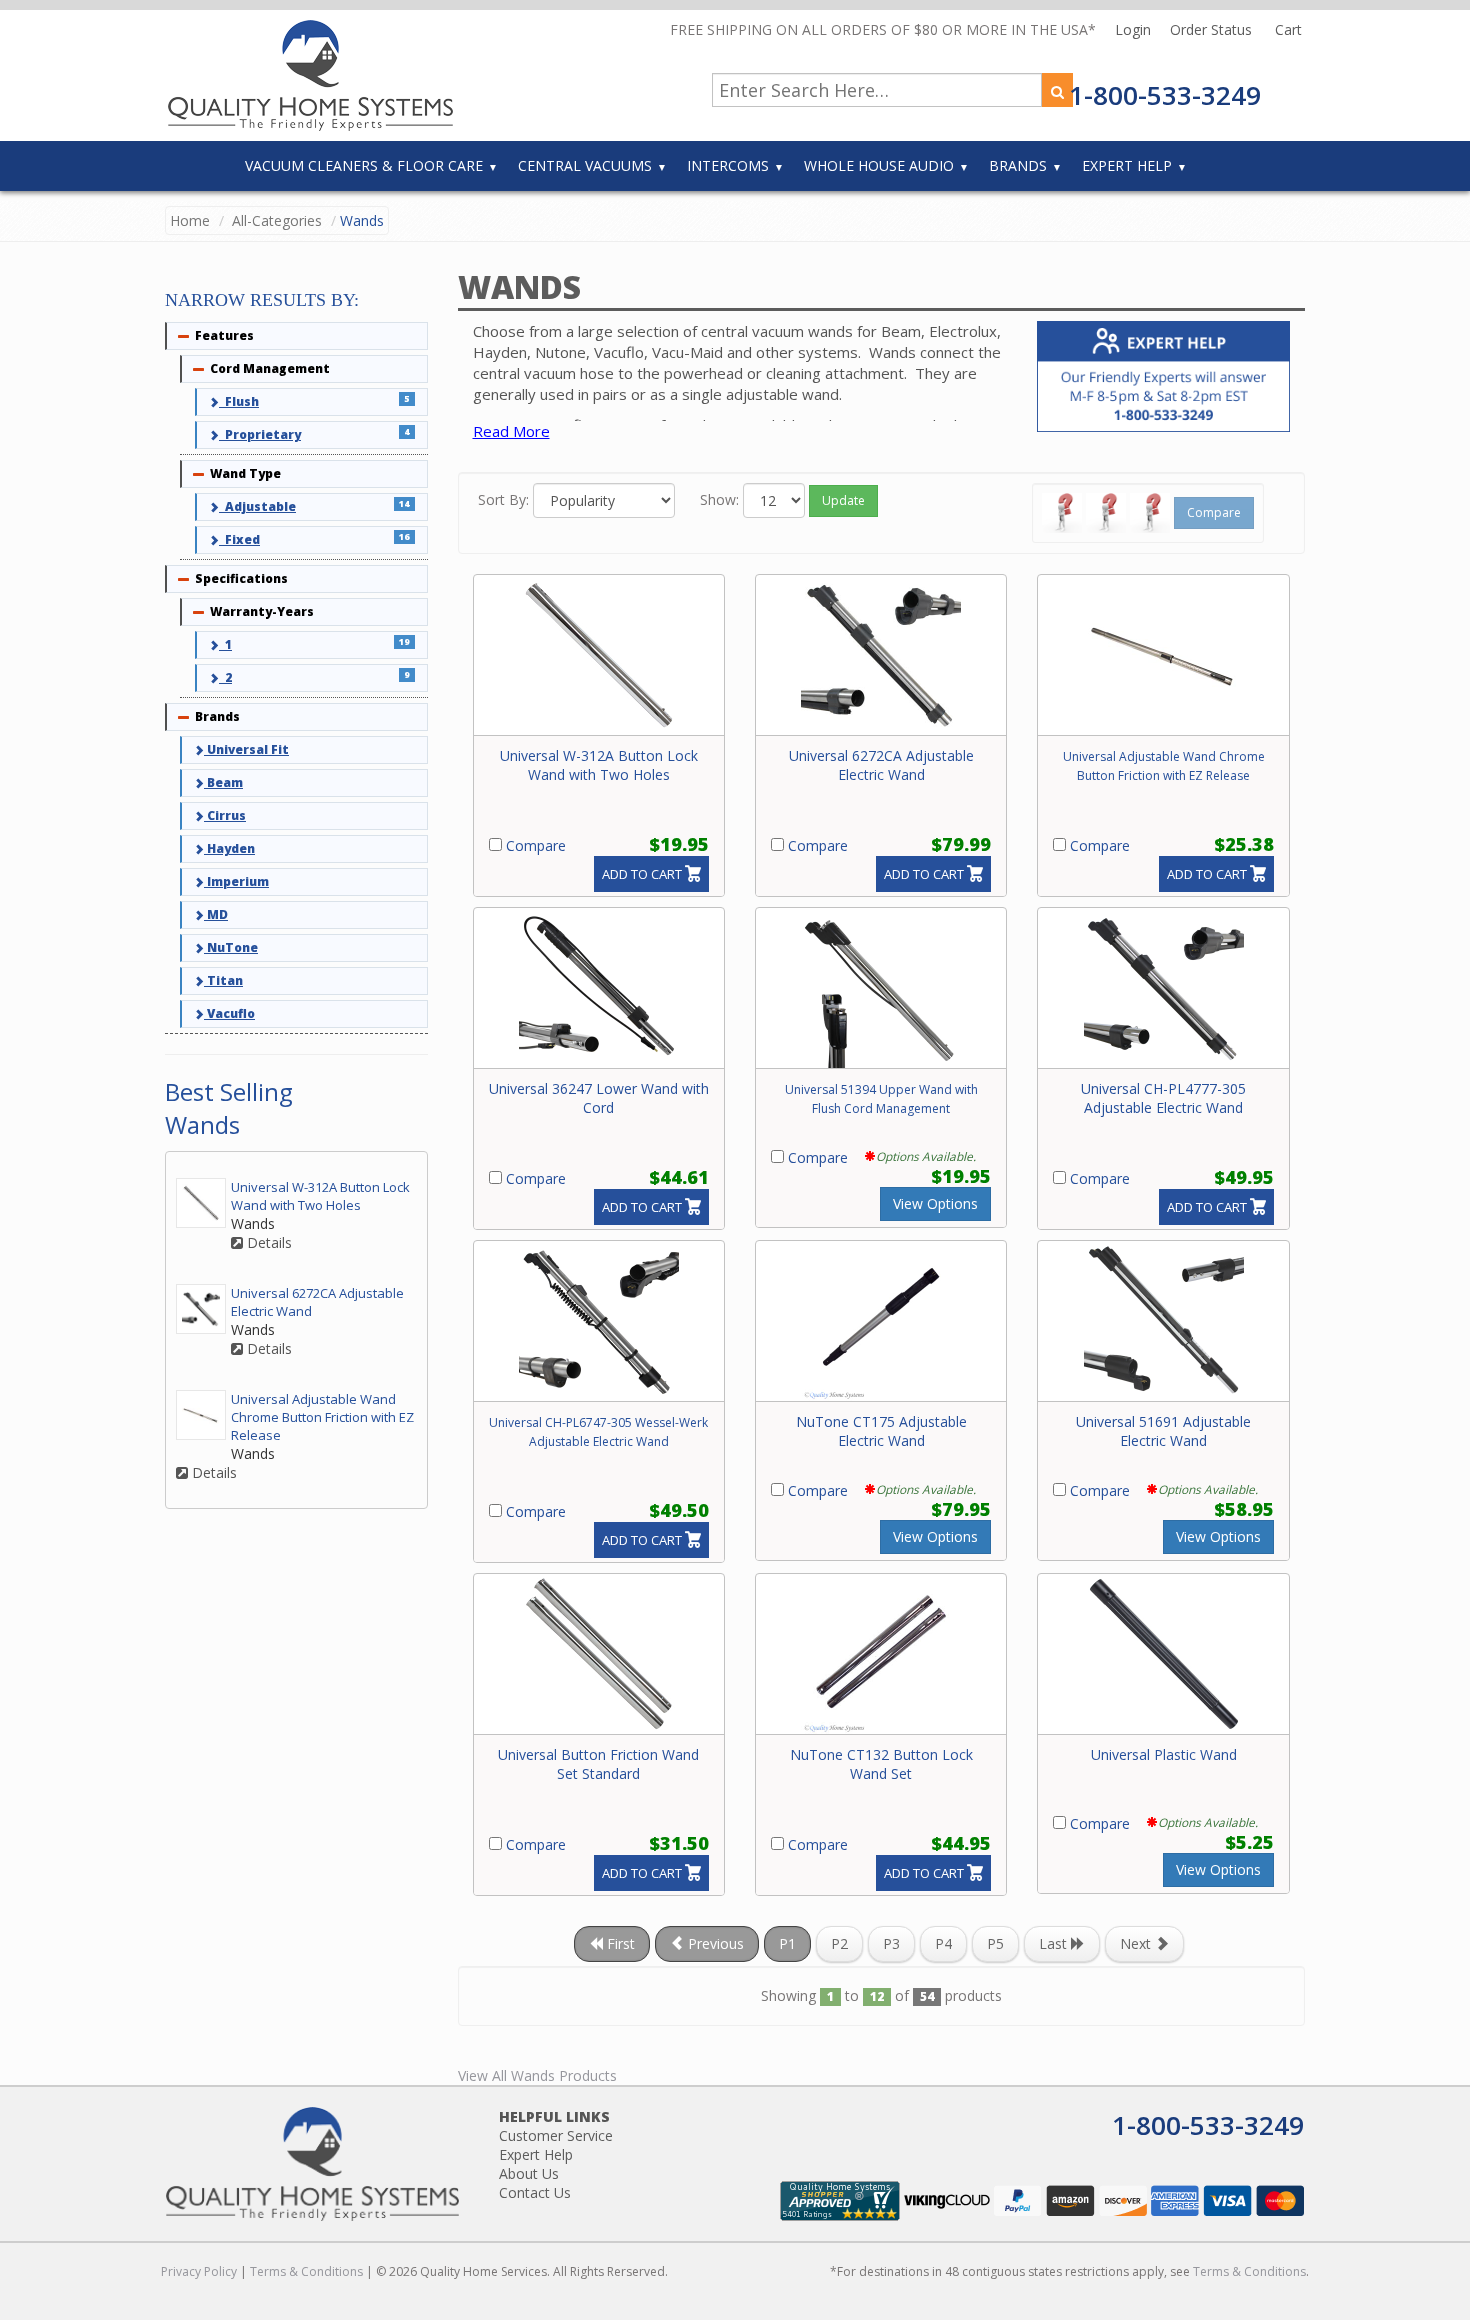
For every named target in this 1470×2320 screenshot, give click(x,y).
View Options (935, 1203)
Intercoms (728, 165)
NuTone (231, 947)
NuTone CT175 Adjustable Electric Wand (881, 1431)
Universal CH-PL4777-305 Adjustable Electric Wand (1163, 1098)
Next (1137, 1943)
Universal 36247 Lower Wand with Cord (599, 1098)
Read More (511, 431)
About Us (529, 2173)
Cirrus (225, 815)
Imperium (236, 881)
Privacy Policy (199, 2271)
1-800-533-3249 (1165, 95)
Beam (223, 782)
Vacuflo (229, 1013)
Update (843, 500)
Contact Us (535, 2192)
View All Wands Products (537, 2075)
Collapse (183, 336)
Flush (239, 401)
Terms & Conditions (306, 2271)
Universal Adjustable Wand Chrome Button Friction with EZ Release (322, 1417)
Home (190, 220)
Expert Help (1127, 165)
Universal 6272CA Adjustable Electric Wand (881, 765)
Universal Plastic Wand (1164, 1754)
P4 (943, 1943)
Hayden (229, 848)
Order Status (1213, 29)
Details (267, 1243)
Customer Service (556, 2135)
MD (216, 914)
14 (404, 503)
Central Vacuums (585, 165)
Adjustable (257, 506)
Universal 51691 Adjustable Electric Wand (1163, 1431)
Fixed (239, 539)
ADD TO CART (642, 874)
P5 (995, 1943)
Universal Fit (246, 749)
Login (1135, 29)
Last (1055, 1943)
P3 (891, 1943)
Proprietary (260, 434)
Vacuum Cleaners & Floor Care (364, 165)
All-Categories (277, 220)
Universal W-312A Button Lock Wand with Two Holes (599, 765)
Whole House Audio (879, 165)
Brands (1018, 165)
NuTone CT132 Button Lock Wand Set (881, 1764)
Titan (223, 980)
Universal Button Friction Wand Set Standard (598, 1764)
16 (404, 536)
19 (404, 641)
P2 (839, 1943)
